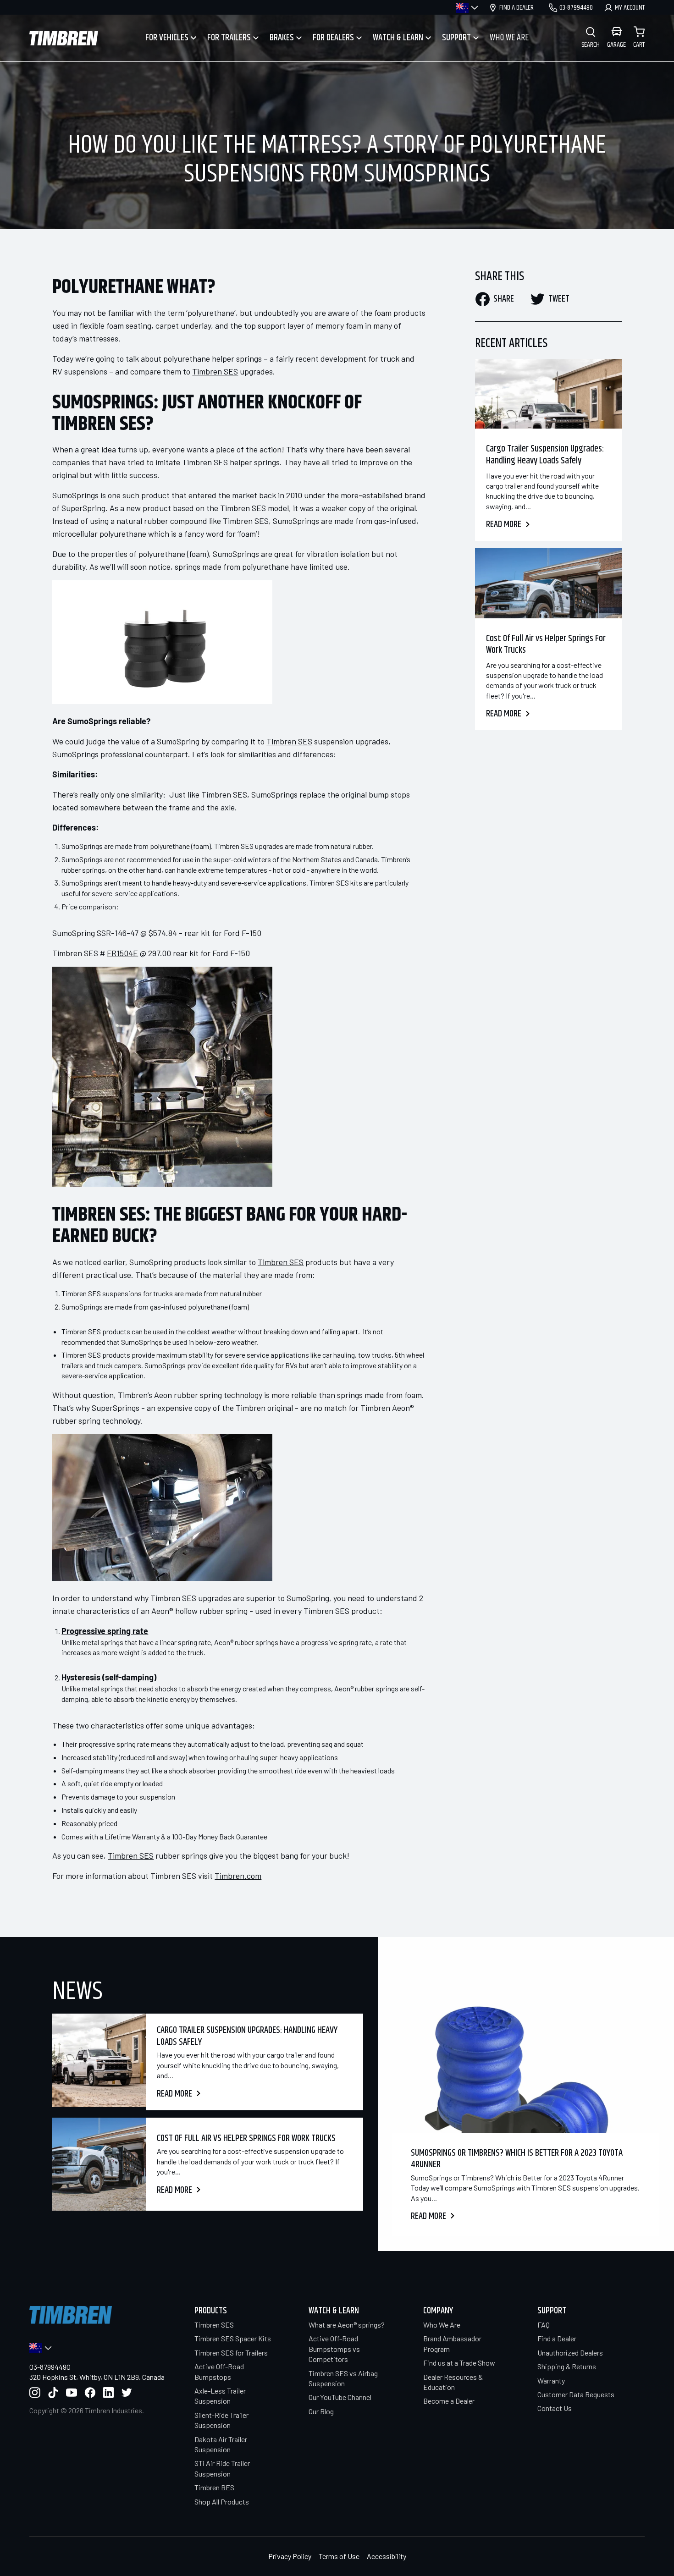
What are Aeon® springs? (347, 2325)
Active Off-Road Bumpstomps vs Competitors (334, 2349)
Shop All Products (222, 2502)
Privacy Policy (290, 2556)
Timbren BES (214, 2487)
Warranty (551, 2381)
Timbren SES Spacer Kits (233, 2338)
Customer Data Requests (576, 2394)
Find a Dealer (557, 2338)
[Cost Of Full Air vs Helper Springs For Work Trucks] (548, 583)
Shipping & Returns (567, 2366)
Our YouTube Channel (340, 2397)
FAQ (544, 2325)
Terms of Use (339, 2556)
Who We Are (442, 2325)
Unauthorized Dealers (570, 2353)
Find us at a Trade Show (459, 2363)
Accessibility (387, 2556)
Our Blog (321, 2411)
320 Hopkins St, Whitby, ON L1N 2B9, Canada (97, 2377)
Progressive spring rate (105, 1631)
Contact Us (555, 2408)
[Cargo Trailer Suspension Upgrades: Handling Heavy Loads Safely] (548, 394)
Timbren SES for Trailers (231, 2353)
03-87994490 (50, 2367)
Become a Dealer (449, 2401)
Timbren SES (214, 2325)
